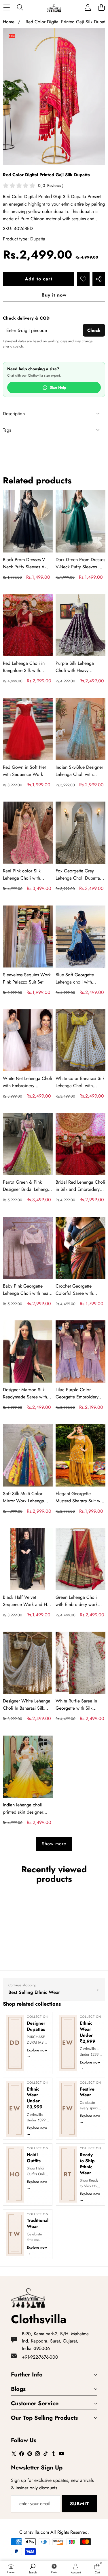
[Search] (20, 8)
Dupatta (38, 239)
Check (94, 330)
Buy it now (54, 295)
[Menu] (6, 8)
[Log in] (88, 8)
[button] (101, 8)
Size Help (58, 388)
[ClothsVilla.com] (54, 8)
